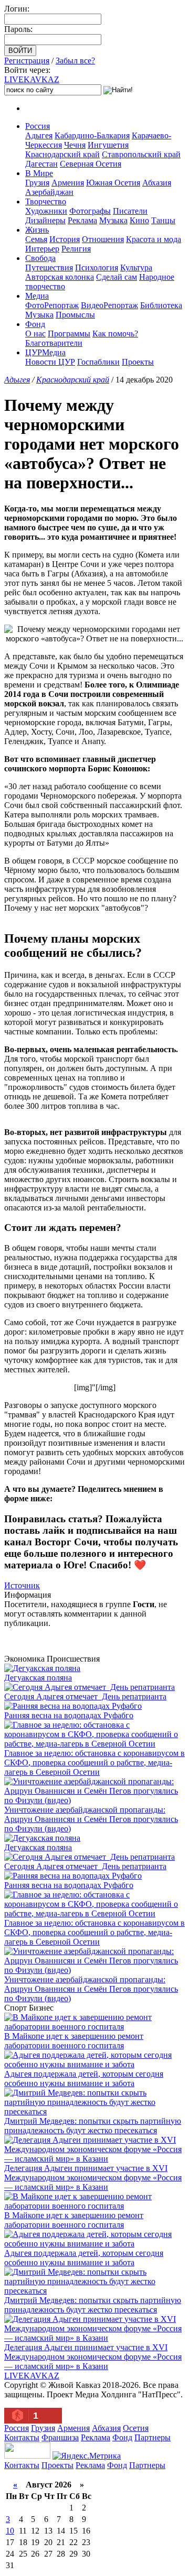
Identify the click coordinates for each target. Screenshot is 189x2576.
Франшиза (60, 2437)
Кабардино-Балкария (92, 135)
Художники (46, 211)
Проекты (138, 362)
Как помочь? (115, 334)
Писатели (130, 211)
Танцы (163, 220)
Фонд (35, 324)
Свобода (40, 258)
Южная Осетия (113, 183)
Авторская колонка (60, 277)
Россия (38, 126)
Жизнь (37, 230)
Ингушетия (108, 145)
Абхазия (157, 183)
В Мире (39, 173)
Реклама (82, 220)
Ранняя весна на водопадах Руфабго (69, 1715)
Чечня (75, 145)
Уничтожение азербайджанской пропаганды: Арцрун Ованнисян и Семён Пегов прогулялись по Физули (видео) (91, 1819)
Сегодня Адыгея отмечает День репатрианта (85, 1696)
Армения (68, 183)
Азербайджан (49, 192)
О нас (35, 334)
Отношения (103, 239)
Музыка (113, 220)
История (65, 239)
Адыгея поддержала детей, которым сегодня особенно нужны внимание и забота (84, 2078)
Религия (76, 249)
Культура (136, 268)
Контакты (22, 2437)
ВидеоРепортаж (109, 305)
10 (10, 2531)
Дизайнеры (45, 220)
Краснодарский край (62, 154)
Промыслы (75, 315)
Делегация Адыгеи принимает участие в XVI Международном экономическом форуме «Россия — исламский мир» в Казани (93, 2177)
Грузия (37, 183)
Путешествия (49, 268)
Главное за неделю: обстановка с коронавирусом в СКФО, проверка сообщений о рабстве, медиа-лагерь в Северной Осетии (94, 1762)
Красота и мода (154, 239)
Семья (36, 239)
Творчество (46, 201)
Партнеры (153, 2437)
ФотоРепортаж (52, 305)
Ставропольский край (141, 154)
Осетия (136, 2428)
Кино (139, 220)
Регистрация (27, 61)
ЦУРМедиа (45, 352)
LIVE (32, 79)
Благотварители (54, 343)
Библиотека (161, 305)
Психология (97, 268)
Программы (69, 334)
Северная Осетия (91, 164)
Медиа (37, 296)
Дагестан (41, 164)
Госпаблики (98, 362)
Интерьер (42, 249)
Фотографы (90, 211)
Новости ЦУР (50, 362)
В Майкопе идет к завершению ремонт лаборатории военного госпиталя (74, 2041)
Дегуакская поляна (38, 1678)
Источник (22, 1585)
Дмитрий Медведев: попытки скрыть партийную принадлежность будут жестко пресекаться (93, 2126)
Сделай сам (117, 277)
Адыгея (39, 135)
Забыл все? (75, 61)
